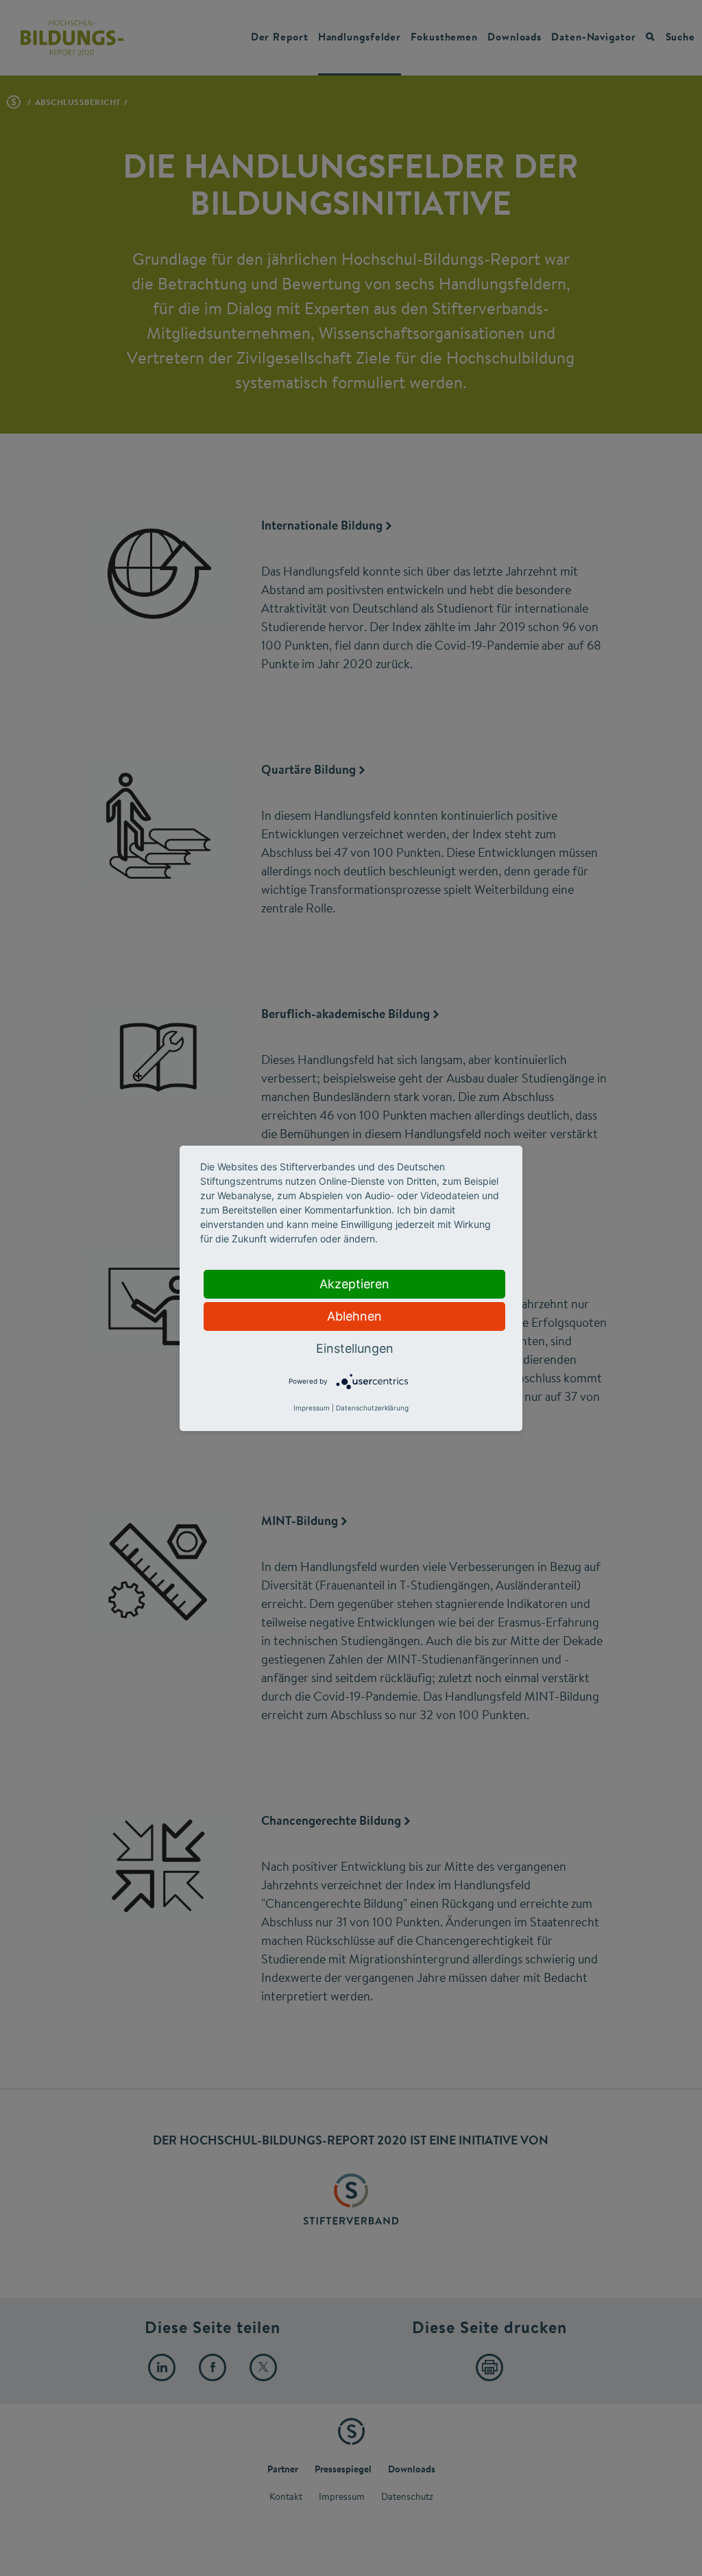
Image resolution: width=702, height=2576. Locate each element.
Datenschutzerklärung (372, 1408)
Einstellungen (355, 1348)
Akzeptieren (354, 1284)
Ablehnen (354, 1316)
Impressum (312, 1408)
